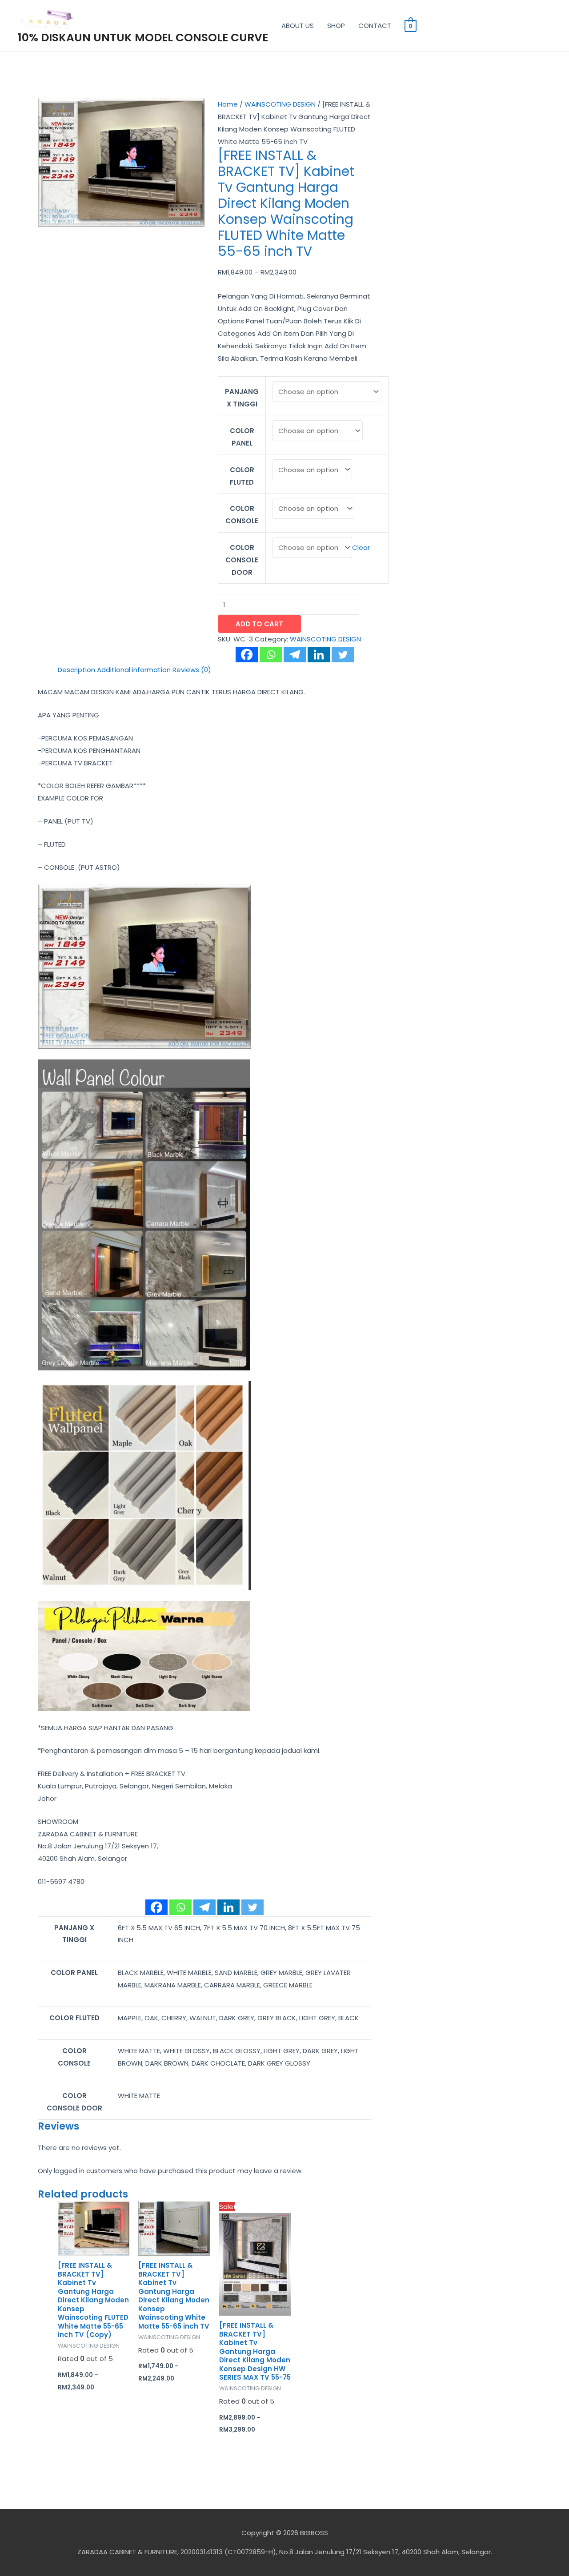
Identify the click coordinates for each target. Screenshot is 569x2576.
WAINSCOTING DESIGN (280, 104)
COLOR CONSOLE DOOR (242, 560)
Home (228, 104)
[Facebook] (247, 655)
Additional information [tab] (134, 670)
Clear (361, 547)
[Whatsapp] (271, 655)
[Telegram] (295, 655)
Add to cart (259, 624)
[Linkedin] (319, 655)
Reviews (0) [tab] (192, 670)
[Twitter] (343, 655)
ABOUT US (298, 26)
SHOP (336, 26)
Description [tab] (76, 670)
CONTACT (375, 26)
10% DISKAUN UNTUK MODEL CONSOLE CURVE (143, 38)
